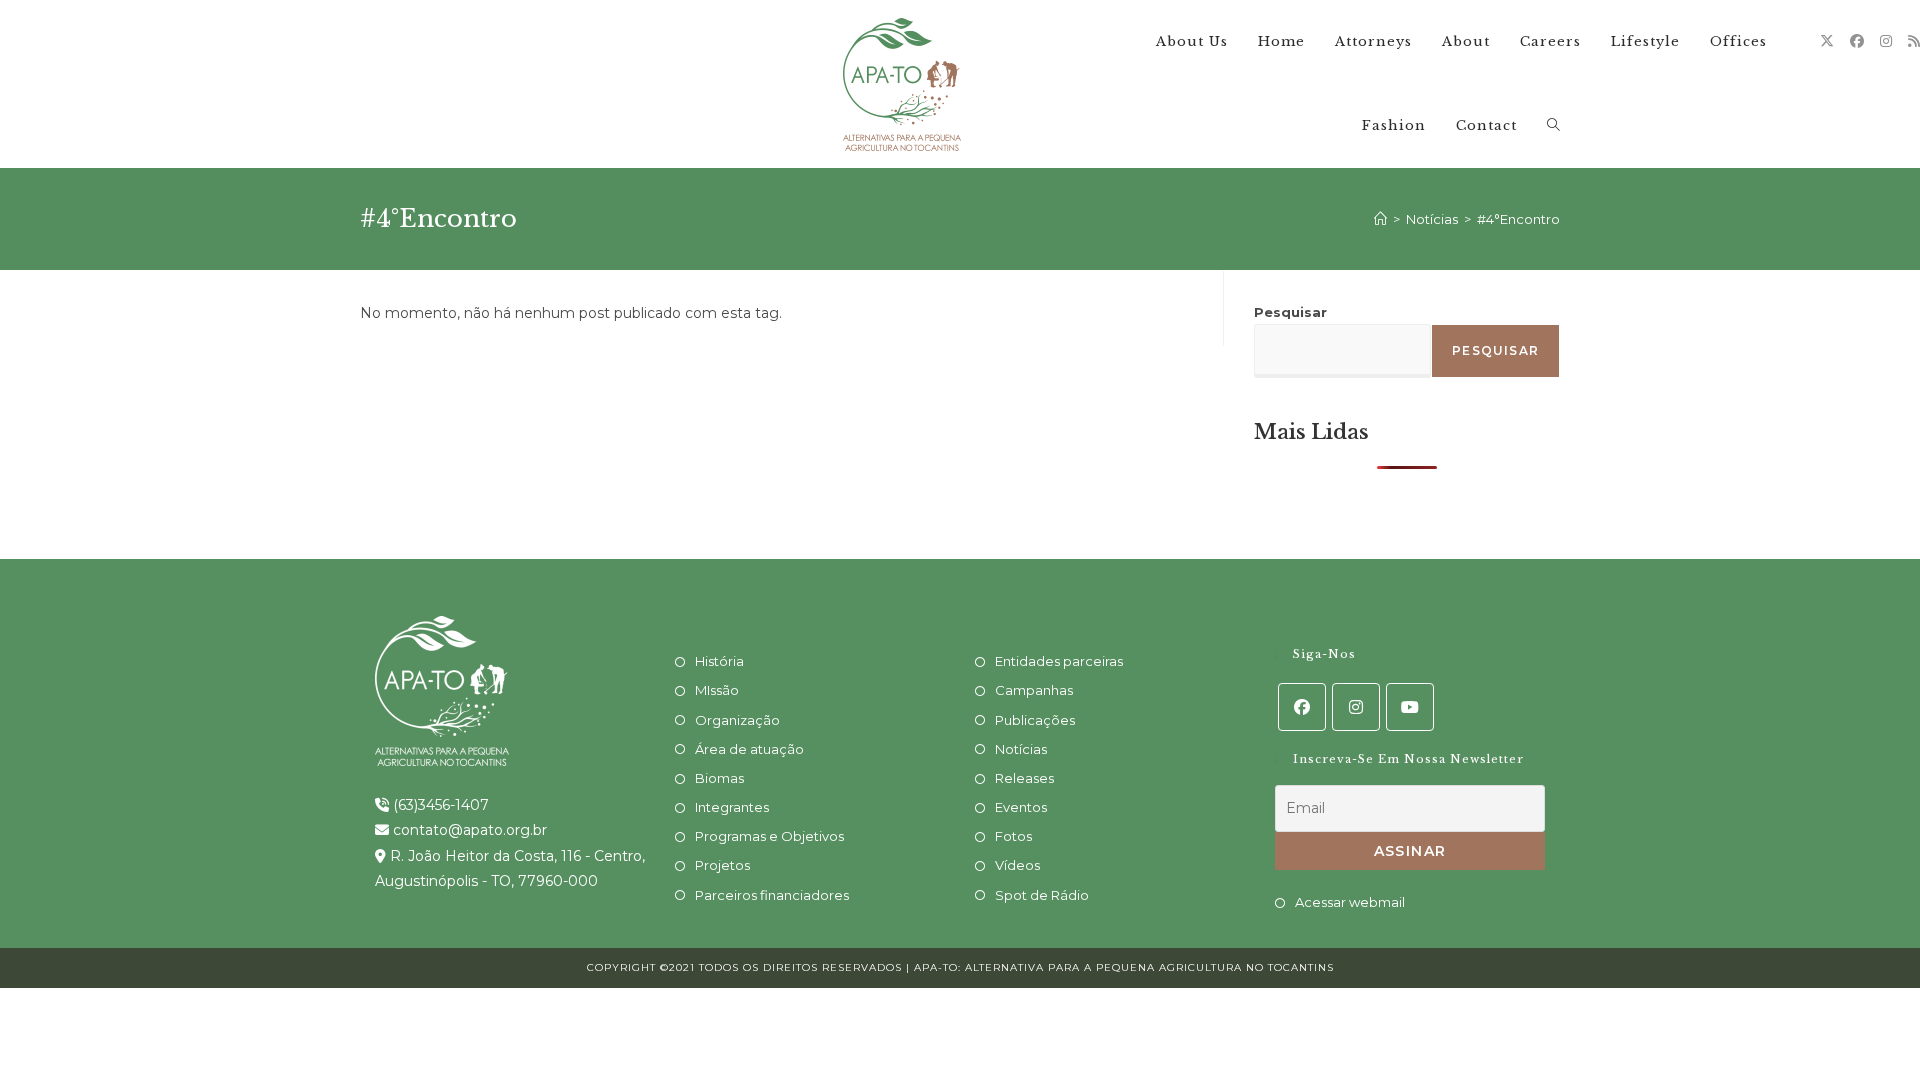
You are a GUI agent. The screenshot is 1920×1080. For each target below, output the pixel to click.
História (719, 661)
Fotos (1013, 836)
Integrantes (732, 807)
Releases (1024, 778)
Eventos (1021, 807)
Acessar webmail (1350, 902)
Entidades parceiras (1059, 661)
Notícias (1021, 749)
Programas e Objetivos (769, 836)
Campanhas (1034, 690)
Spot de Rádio (1042, 895)
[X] (1827, 41)
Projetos (722, 865)
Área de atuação (749, 749)
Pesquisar (1290, 312)
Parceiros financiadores (772, 895)
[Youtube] (1410, 707)
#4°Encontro (1518, 219)
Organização (737, 720)
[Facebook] (1857, 41)
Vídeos (1017, 865)
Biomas (719, 778)
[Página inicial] (1380, 219)
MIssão (717, 690)
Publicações (1035, 720)
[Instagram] (1886, 41)
